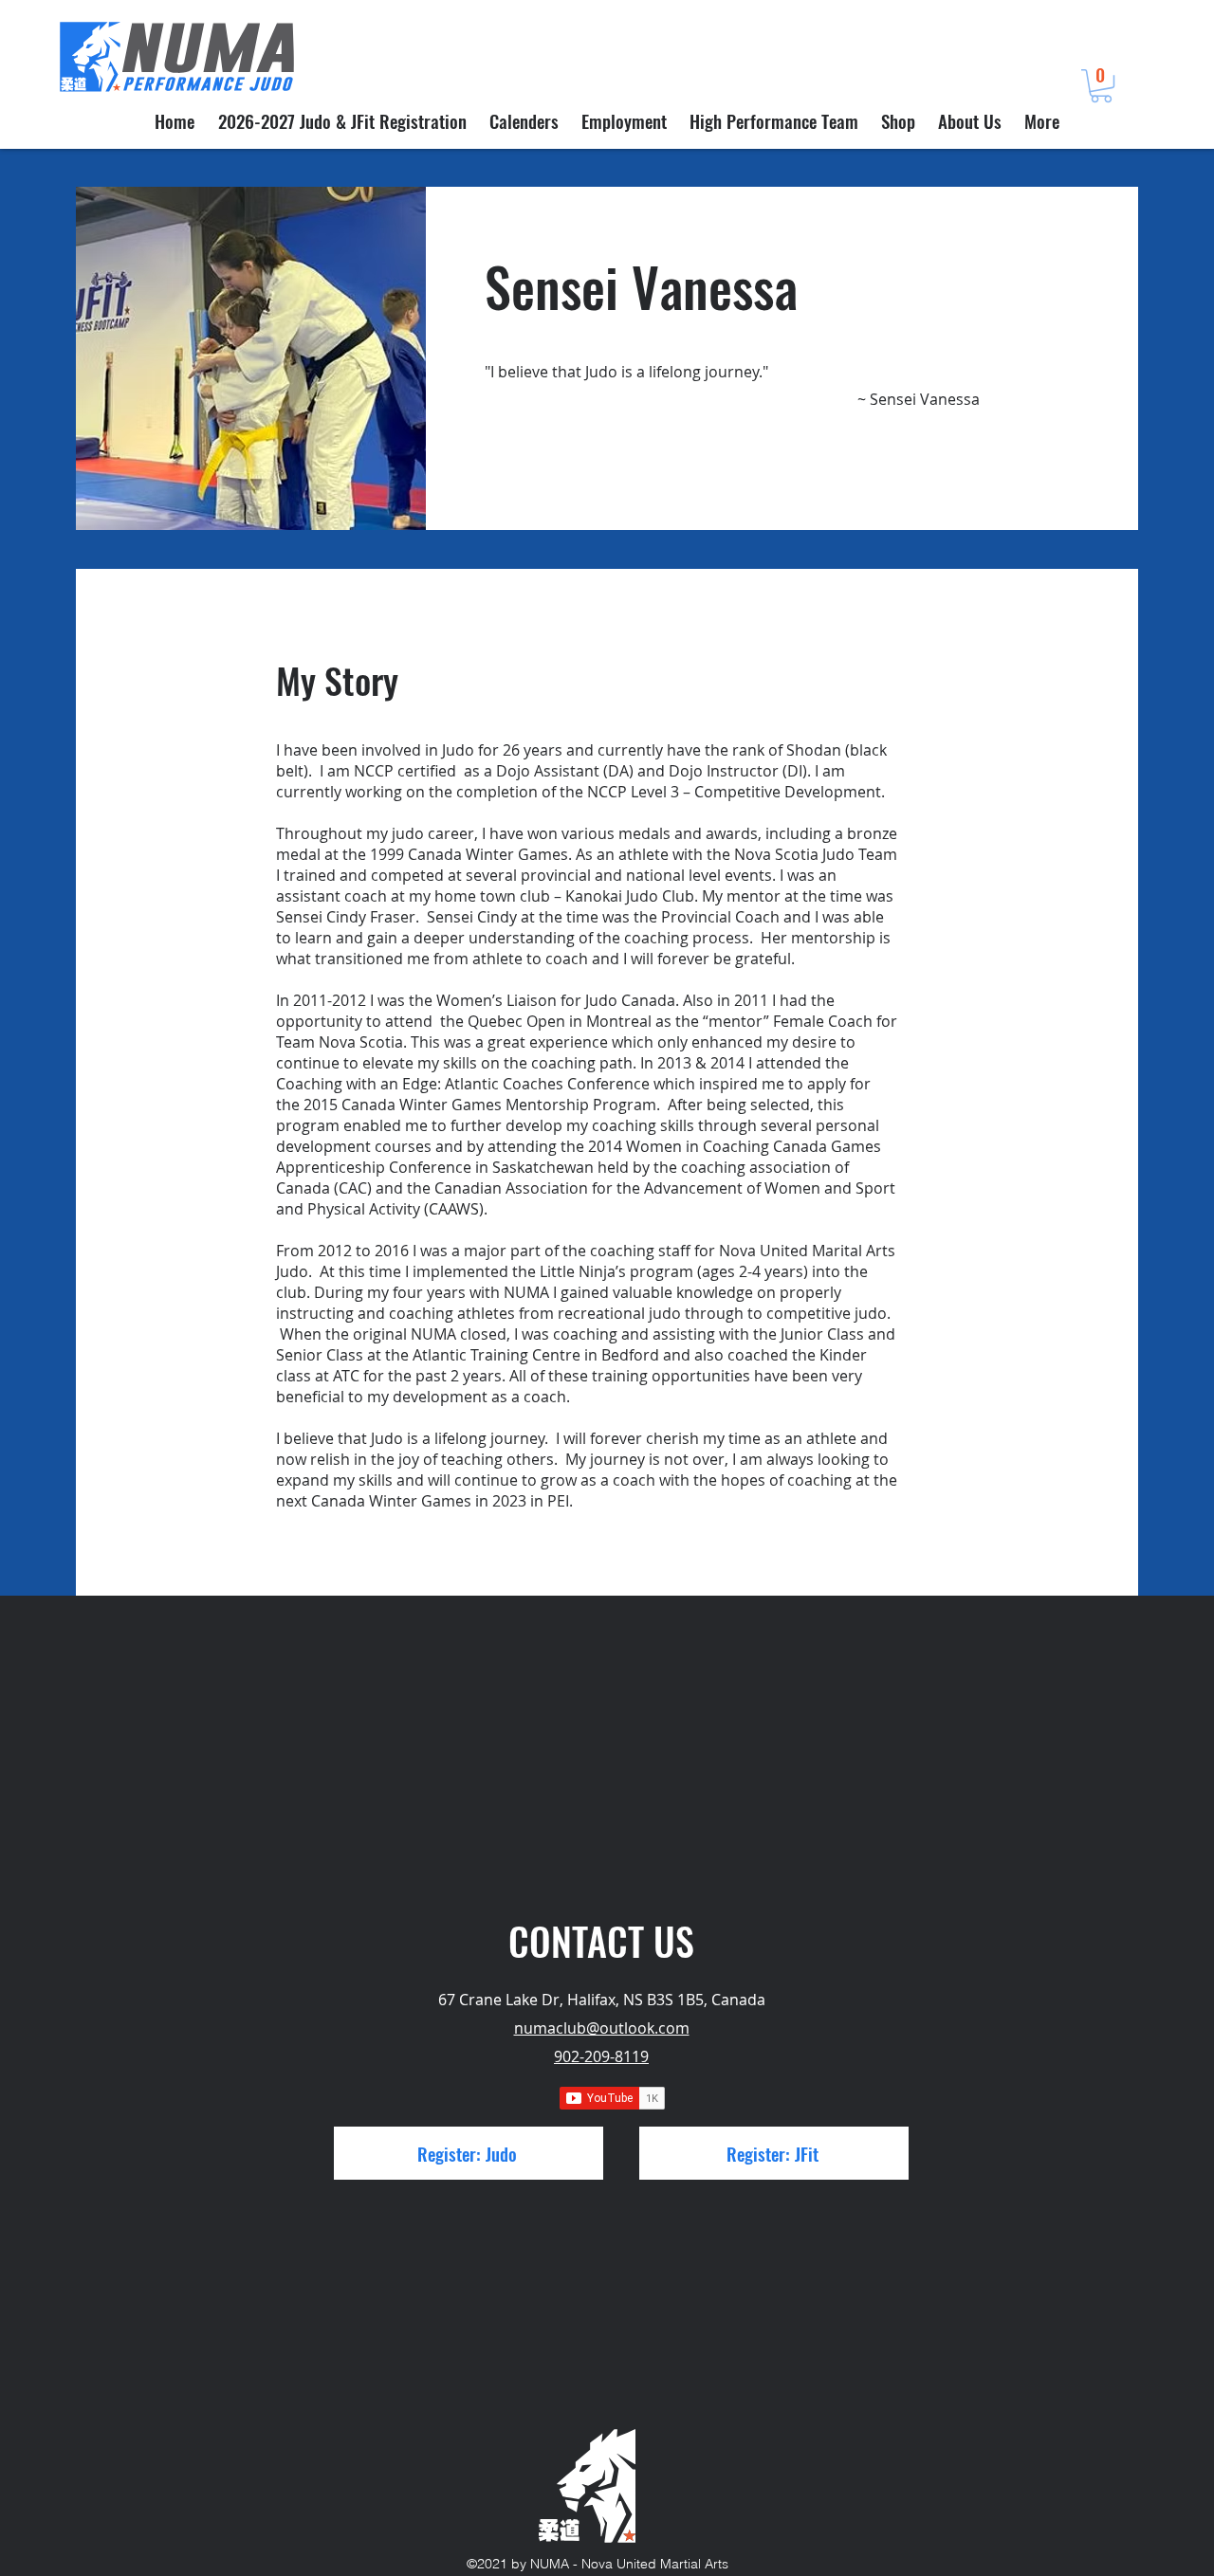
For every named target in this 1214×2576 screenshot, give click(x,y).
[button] (1101, 86)
